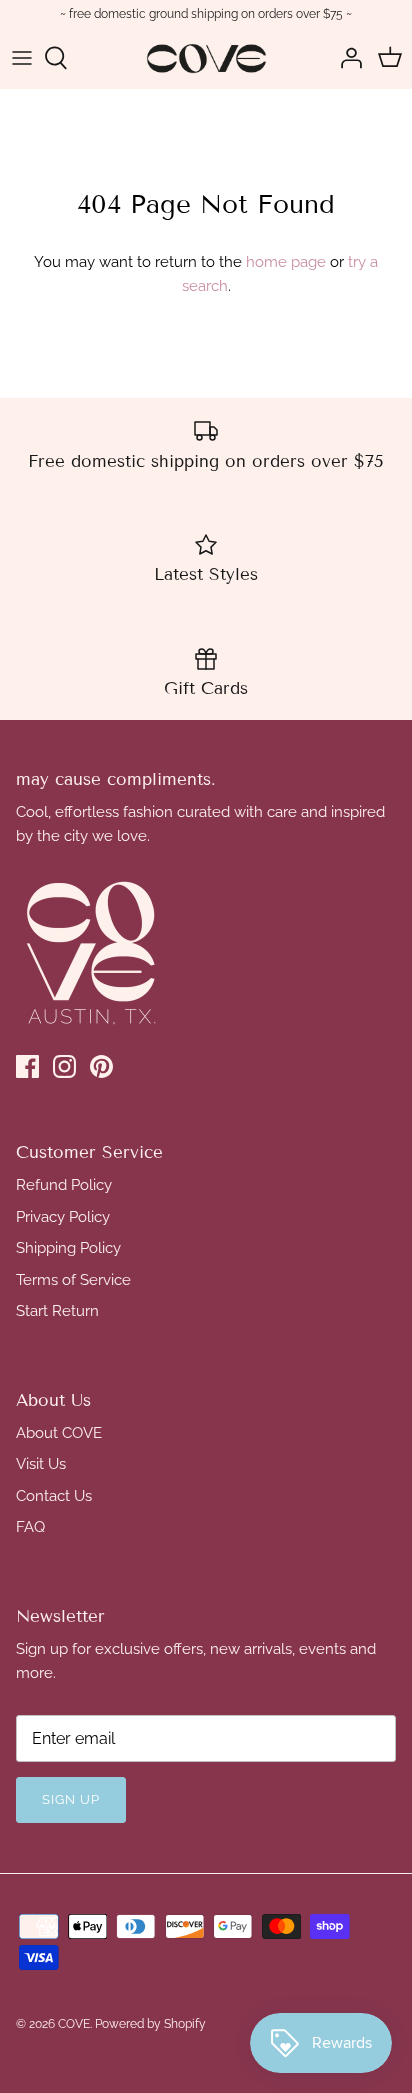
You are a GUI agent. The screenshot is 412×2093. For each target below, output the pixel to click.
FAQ (30, 1527)
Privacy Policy (63, 1217)
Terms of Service (73, 1280)
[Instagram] (64, 1066)
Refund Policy (64, 1185)
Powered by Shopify (150, 2024)
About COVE (59, 1433)
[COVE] (206, 58)
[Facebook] (27, 1066)
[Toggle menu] (22, 58)
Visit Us (41, 1464)
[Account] (346, 58)
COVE (74, 2024)
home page (286, 262)
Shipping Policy (68, 1248)
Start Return (57, 1311)
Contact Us (54, 1496)
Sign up (71, 1799)
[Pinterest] (101, 1066)
